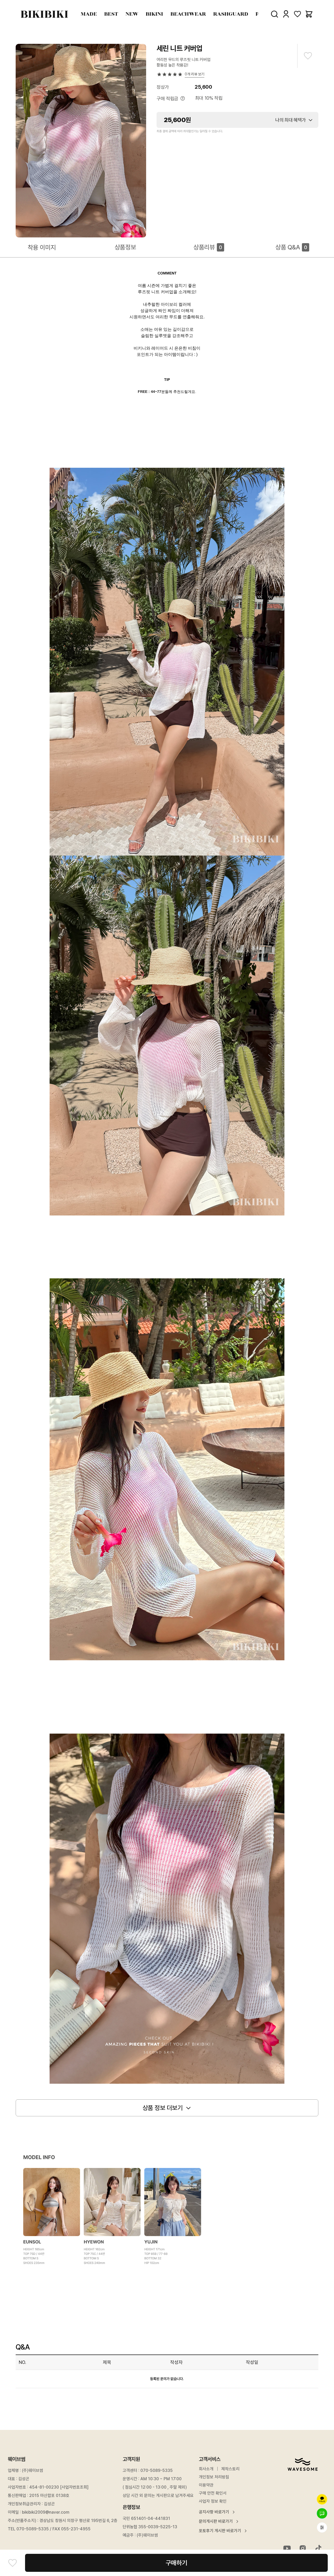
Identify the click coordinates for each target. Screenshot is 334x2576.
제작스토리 (230, 2469)
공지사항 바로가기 (214, 2512)
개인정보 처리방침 (214, 2477)
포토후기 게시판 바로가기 (220, 2531)
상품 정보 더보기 (163, 2108)
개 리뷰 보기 (195, 74)
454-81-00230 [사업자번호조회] (59, 2487)
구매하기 (176, 2563)
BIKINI (154, 14)
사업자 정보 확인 (213, 2501)
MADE (89, 14)
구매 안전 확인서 (213, 2493)
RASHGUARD (231, 14)
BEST (111, 14)
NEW (132, 14)
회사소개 (206, 2469)
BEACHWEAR (188, 14)
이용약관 (206, 2485)
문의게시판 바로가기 (216, 2521)
